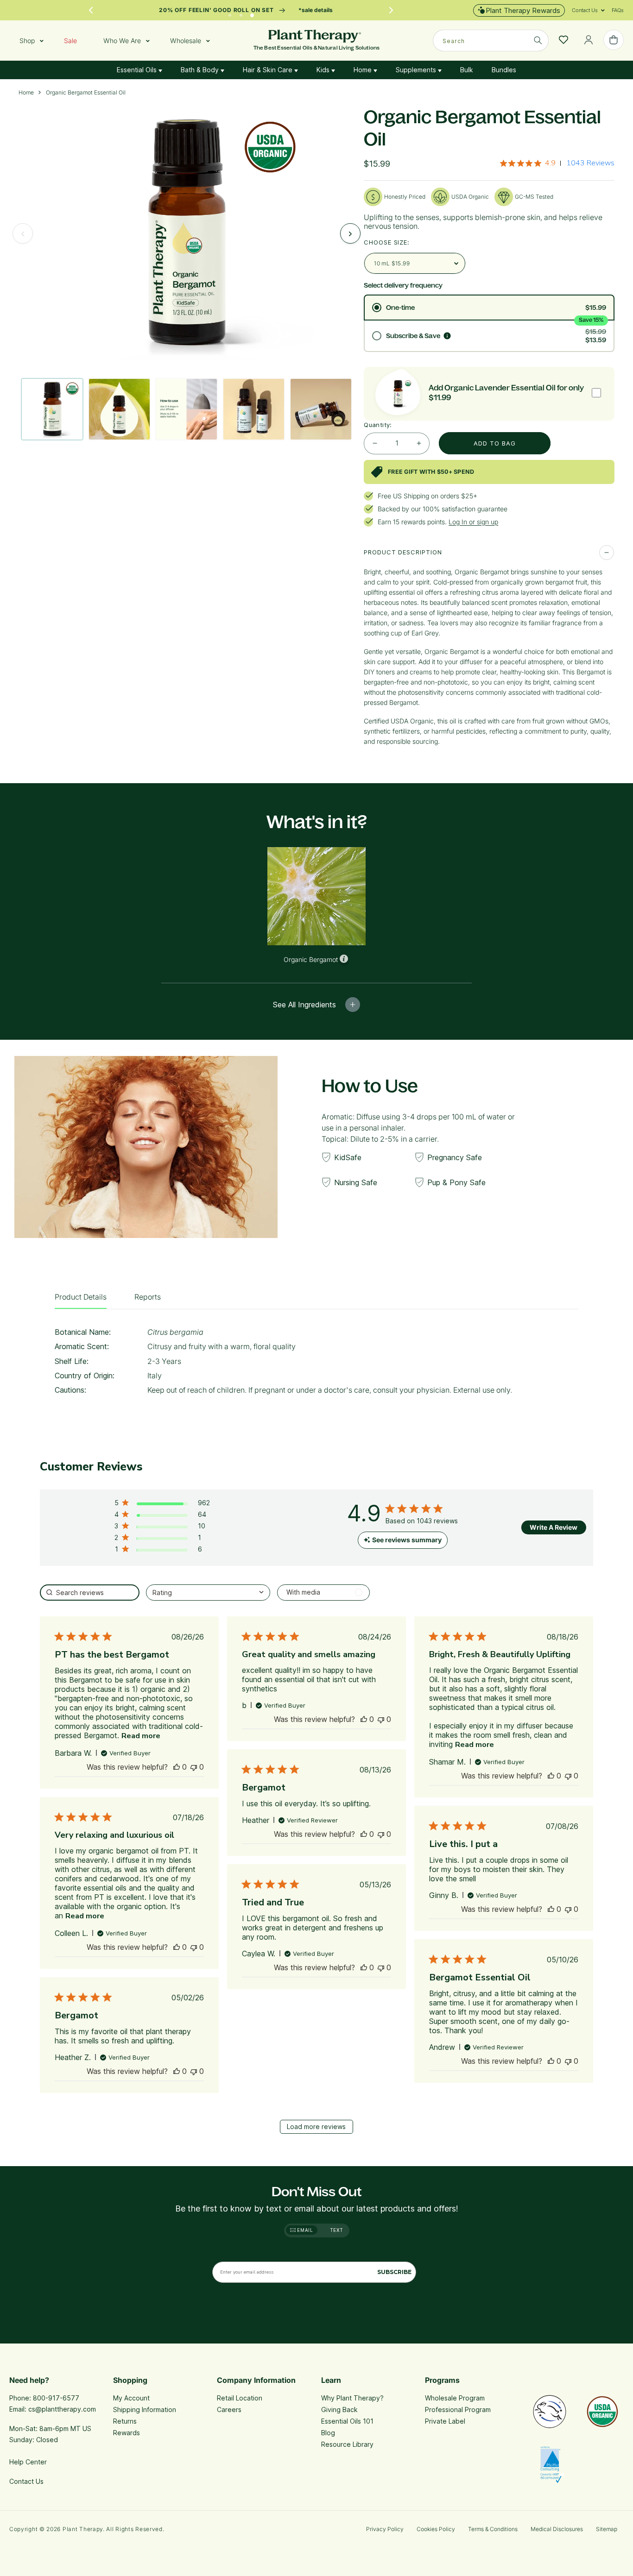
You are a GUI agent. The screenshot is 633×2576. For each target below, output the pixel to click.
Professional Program (458, 2410)
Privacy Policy (385, 2529)
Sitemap (607, 2529)
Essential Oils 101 (347, 2421)
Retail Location (240, 2398)
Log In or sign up (473, 522)
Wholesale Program (455, 2398)
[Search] (538, 40)
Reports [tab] (148, 1297)
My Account (131, 2398)
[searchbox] (89, 1593)
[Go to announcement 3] (252, 13)
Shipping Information (145, 2410)
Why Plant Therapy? (352, 2398)
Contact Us (26, 2481)
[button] (585, 10)
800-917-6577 (56, 2398)
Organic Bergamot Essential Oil (86, 93)
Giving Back (339, 2410)
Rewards (127, 2433)
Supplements (417, 70)
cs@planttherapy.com (62, 2409)
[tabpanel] (316, 1364)
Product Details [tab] (81, 1297)
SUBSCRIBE (394, 2272)
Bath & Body (201, 70)
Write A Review (554, 1527)
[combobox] (491, 41)
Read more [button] (141, 1736)
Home (364, 70)
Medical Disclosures (557, 2529)
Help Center (28, 2462)
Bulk (467, 70)
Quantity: (378, 425)
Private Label (445, 2421)
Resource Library (347, 2444)
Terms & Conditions (493, 2529)
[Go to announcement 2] (241, 13)
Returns (125, 2421)
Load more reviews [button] (316, 2127)
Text (337, 2230)
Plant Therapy (83, 2529)
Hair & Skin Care (269, 70)
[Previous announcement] (91, 10)
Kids (324, 70)
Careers (229, 2410)
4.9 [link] (550, 163)
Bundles (504, 70)
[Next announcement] (391, 10)
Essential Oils (138, 70)
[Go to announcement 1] (230, 13)
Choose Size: (387, 242)
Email (304, 2230)
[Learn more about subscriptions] (447, 336)
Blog (328, 2433)
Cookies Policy (436, 2529)
